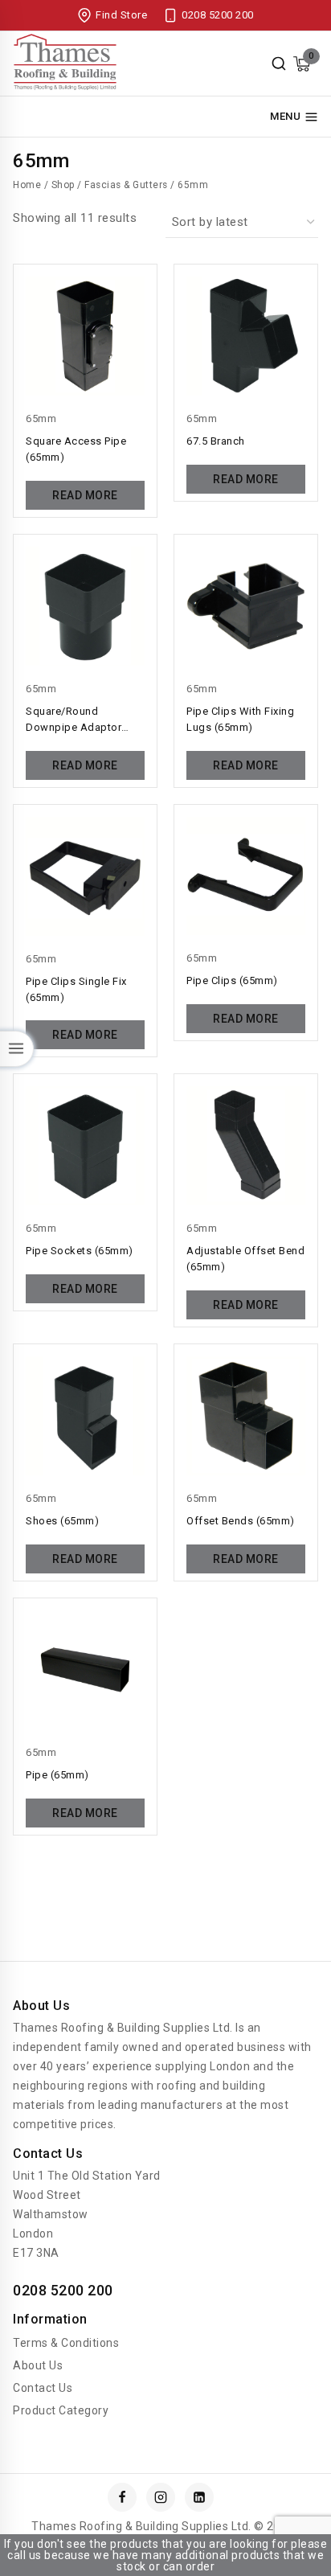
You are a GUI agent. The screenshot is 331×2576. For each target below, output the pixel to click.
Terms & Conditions (66, 2343)
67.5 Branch (216, 441)
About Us (38, 2365)
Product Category (61, 2410)
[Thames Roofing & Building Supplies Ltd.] (65, 64)
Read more (85, 495)
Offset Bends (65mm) (241, 1521)
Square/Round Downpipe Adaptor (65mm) (74, 720)
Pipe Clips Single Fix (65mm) (76, 989)
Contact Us (43, 2388)
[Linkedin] (199, 2497)
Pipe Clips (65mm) (232, 980)
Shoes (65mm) (62, 1521)
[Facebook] (122, 2497)
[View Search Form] (279, 64)
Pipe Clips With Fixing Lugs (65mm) (240, 719)
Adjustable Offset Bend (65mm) (245, 1259)
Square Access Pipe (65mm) (76, 449)
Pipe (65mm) (57, 1775)
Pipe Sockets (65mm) (80, 1251)
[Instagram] (161, 2497)
